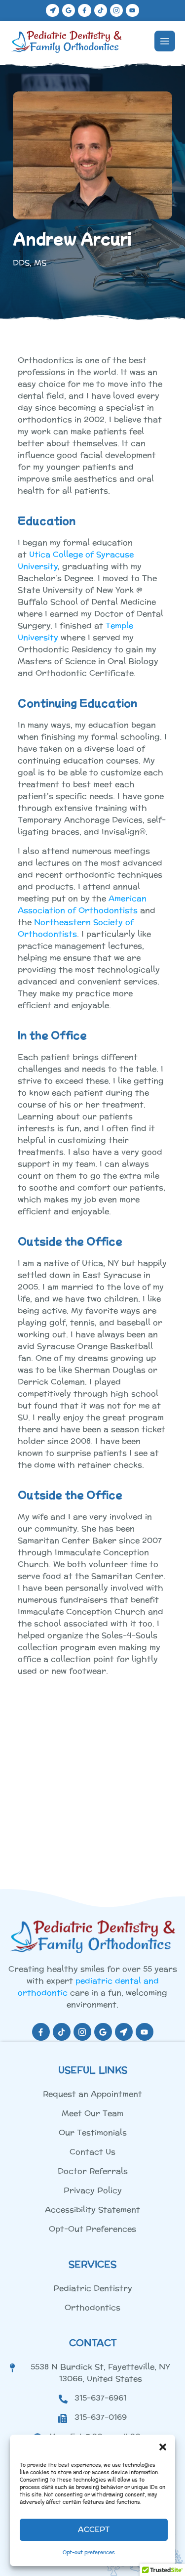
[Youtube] (132, 10)
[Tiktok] (101, 10)
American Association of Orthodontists (82, 904)
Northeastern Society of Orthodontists (76, 928)
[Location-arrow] (52, 10)
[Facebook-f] (84, 10)
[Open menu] (165, 41)
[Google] (69, 10)
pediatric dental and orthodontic (88, 1987)
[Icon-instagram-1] (116, 10)
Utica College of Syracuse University (76, 560)
